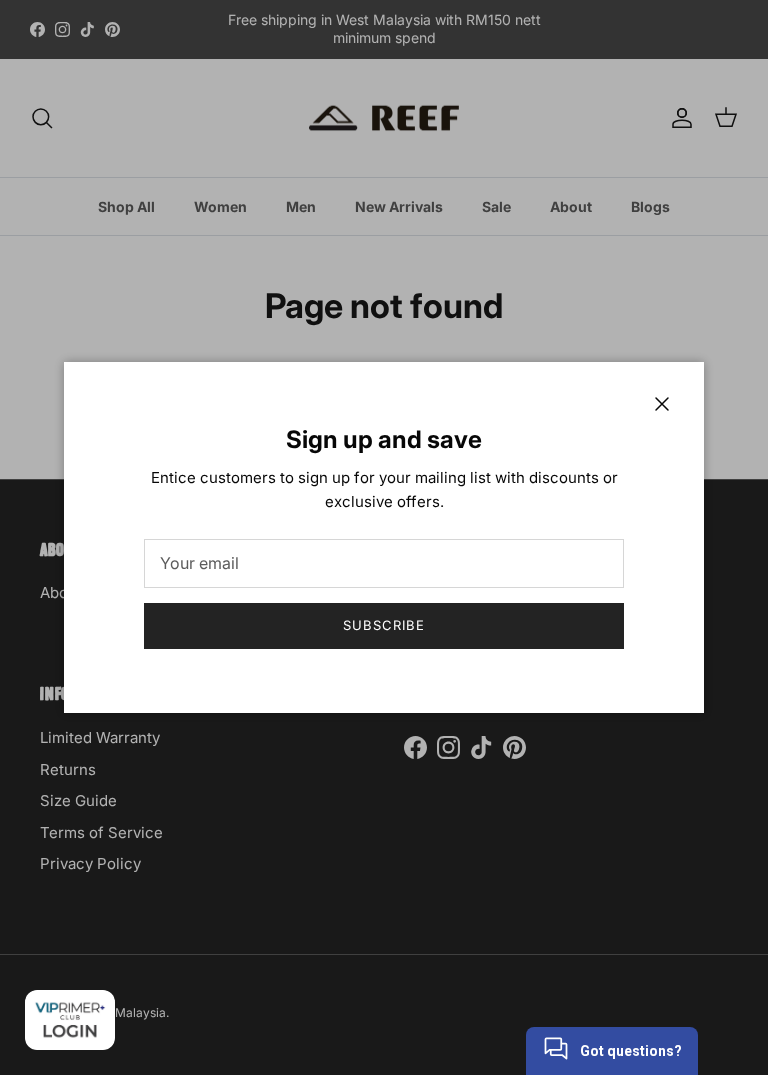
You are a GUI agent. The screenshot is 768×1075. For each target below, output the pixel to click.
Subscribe (384, 625)
